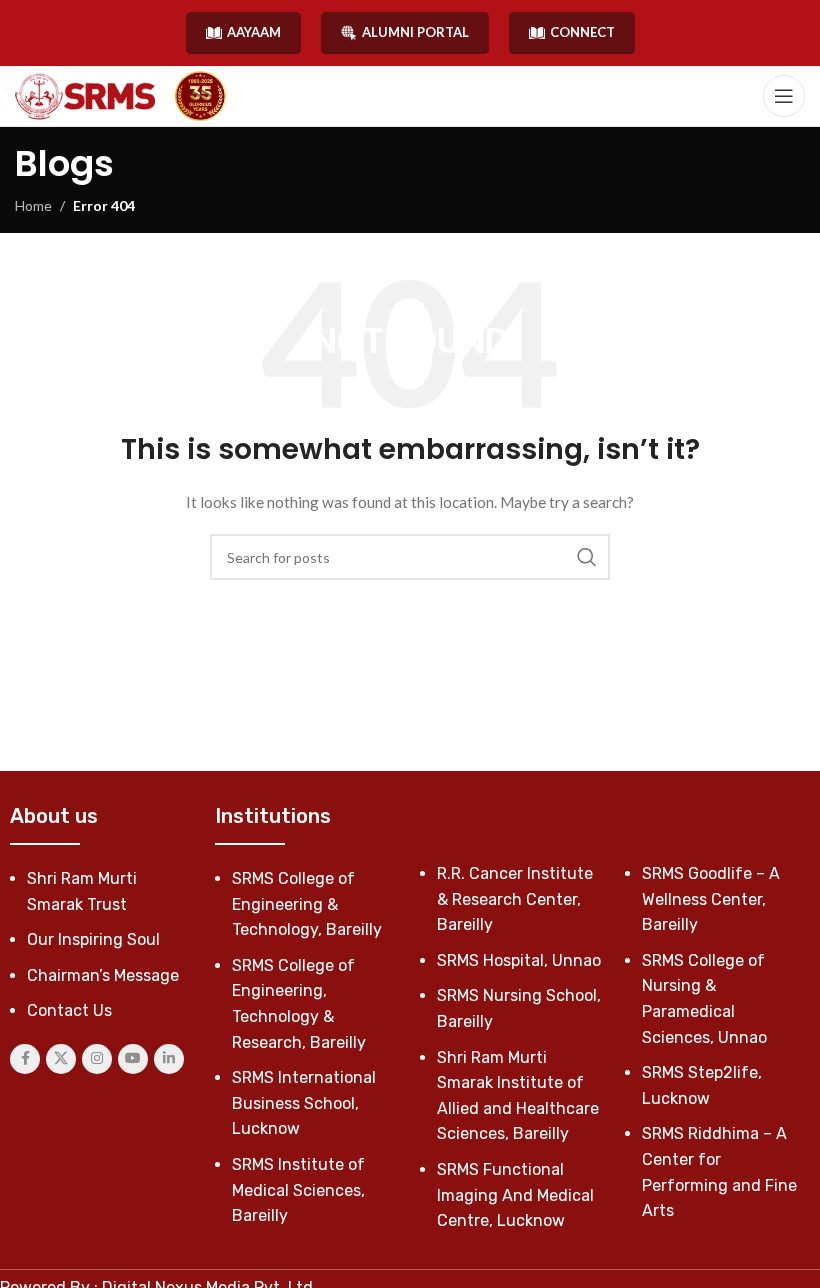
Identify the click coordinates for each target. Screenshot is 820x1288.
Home (33, 205)
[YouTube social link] (133, 1059)
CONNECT (582, 32)
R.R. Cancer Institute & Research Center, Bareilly (515, 899)
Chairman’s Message (103, 975)
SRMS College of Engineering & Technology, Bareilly (307, 904)
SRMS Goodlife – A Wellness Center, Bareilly (711, 899)
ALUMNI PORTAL (415, 32)
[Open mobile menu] (784, 96)
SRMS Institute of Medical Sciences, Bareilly (298, 1190)
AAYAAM (254, 32)
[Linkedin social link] (169, 1059)
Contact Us (69, 1010)
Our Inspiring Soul (93, 939)
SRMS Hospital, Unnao (519, 960)
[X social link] (61, 1059)
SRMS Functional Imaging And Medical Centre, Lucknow (515, 1195)
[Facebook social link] (25, 1059)
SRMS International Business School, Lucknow (304, 1103)
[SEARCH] (587, 557)
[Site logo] (85, 96)
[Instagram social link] (97, 1059)
